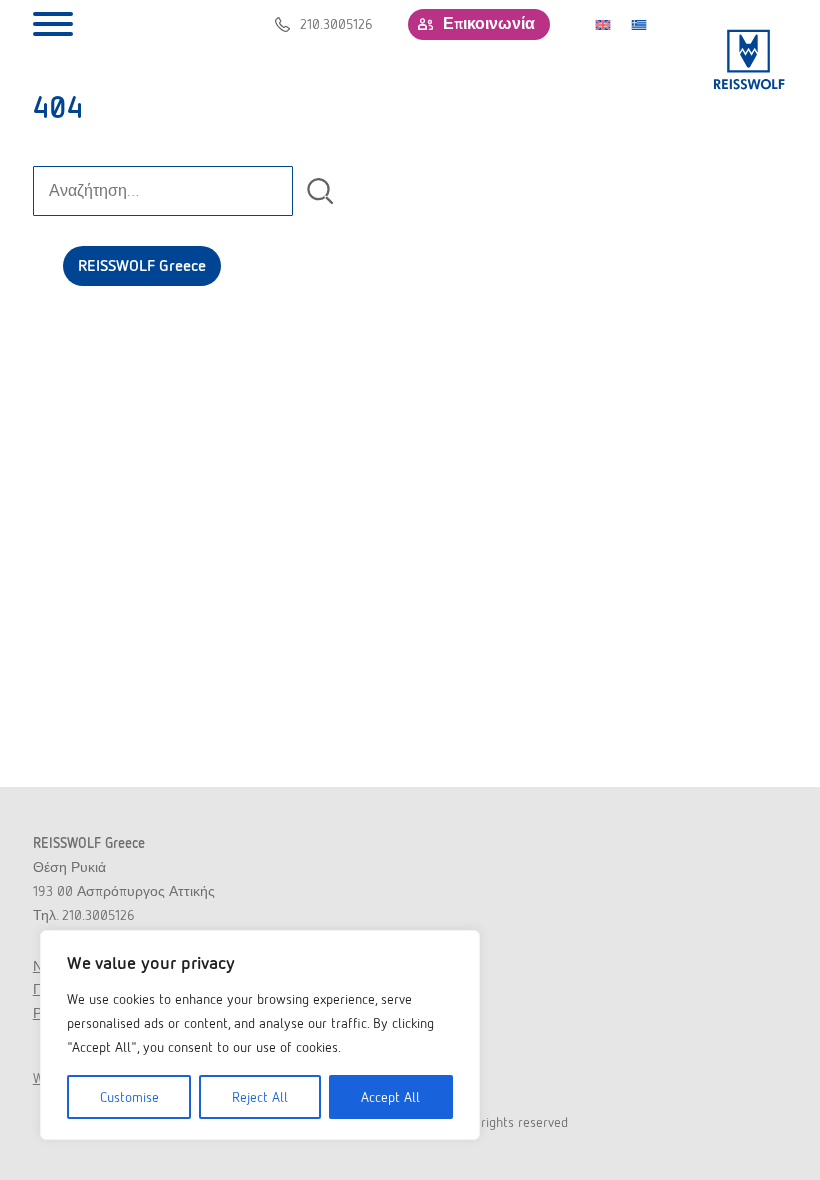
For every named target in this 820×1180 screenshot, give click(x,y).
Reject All (260, 1097)
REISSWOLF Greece (142, 265)
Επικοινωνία (489, 23)
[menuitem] (603, 23)
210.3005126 (336, 24)
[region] (260, 1035)
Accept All (390, 1097)
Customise (129, 1097)
